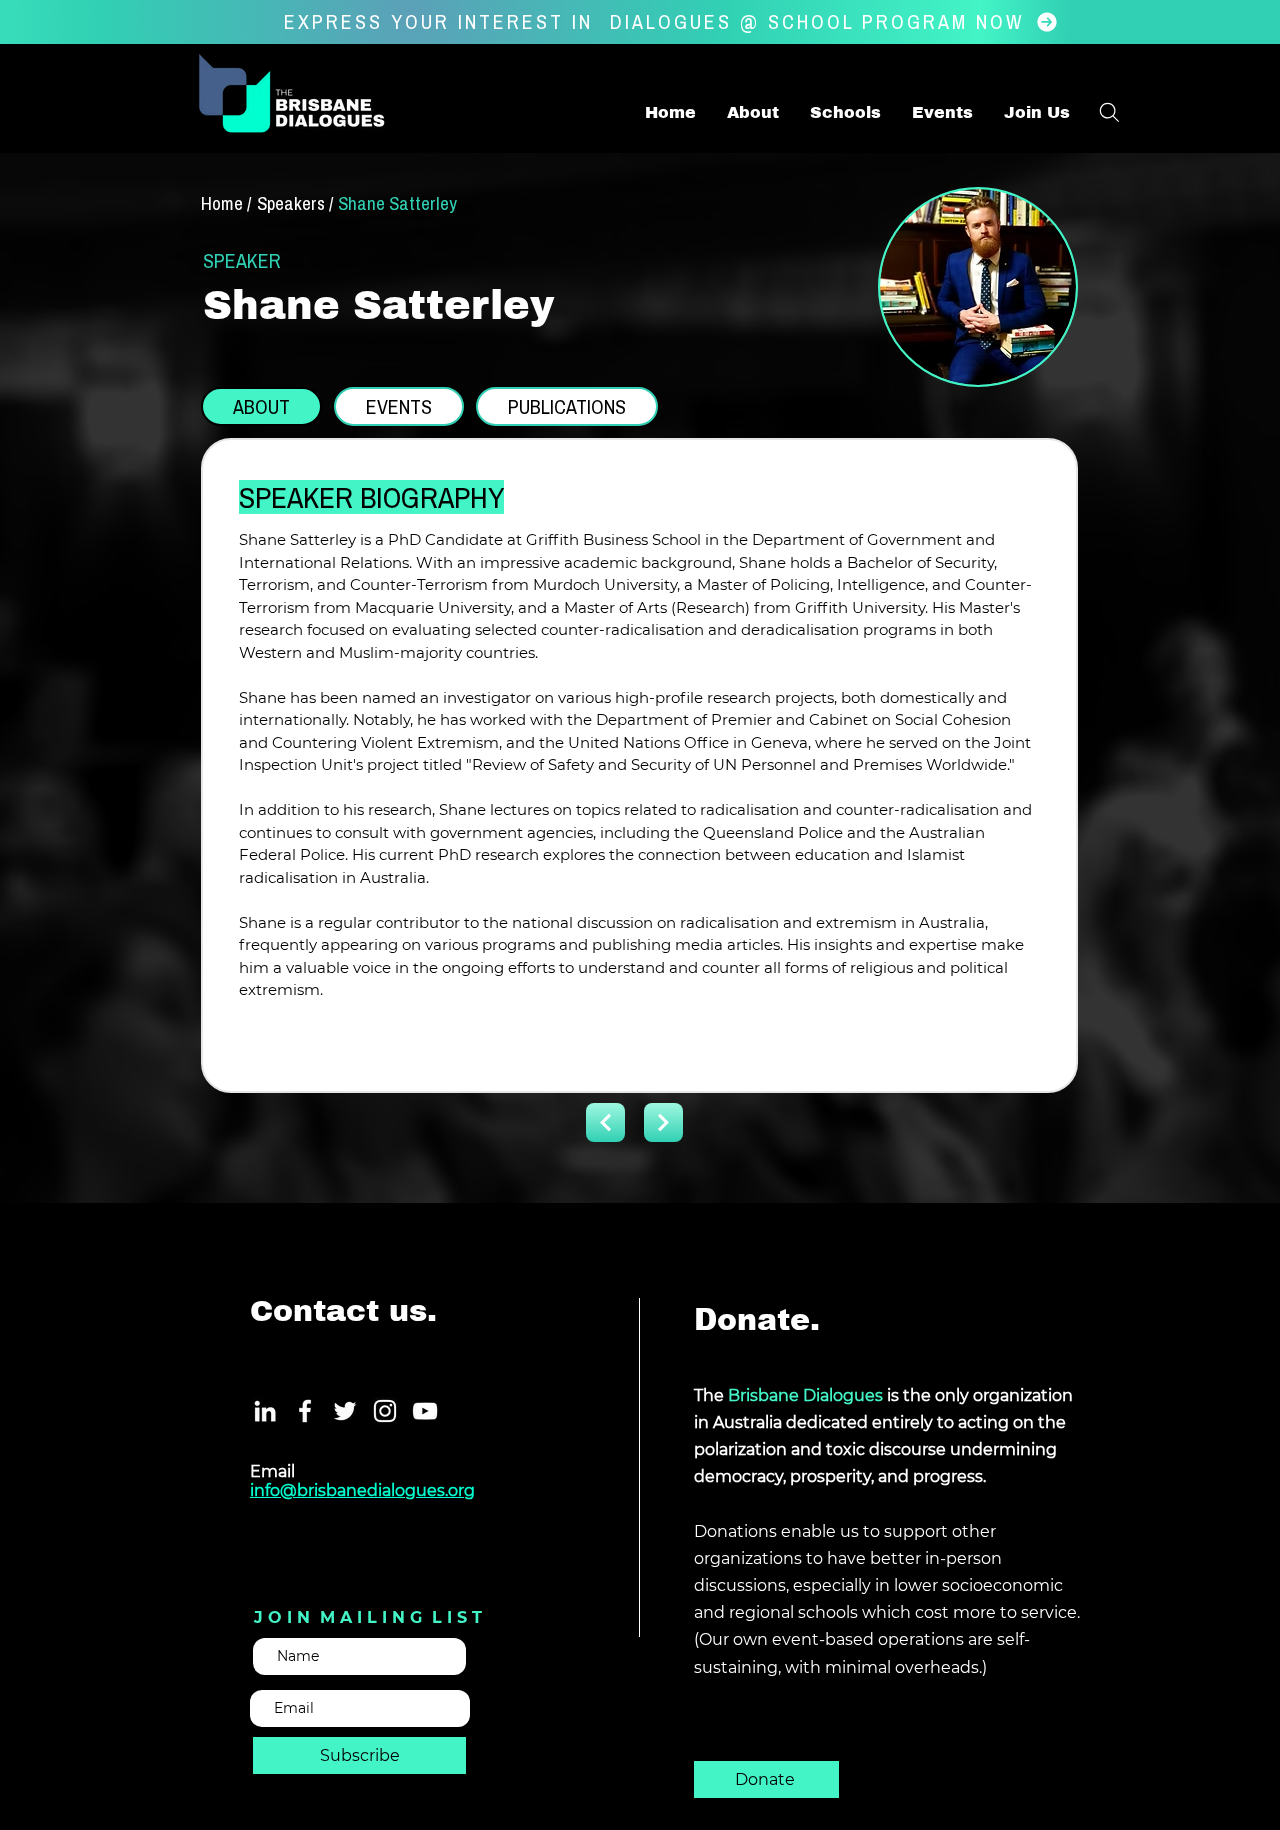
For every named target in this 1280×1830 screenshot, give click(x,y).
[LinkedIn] (265, 1411)
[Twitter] (345, 1411)
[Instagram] (385, 1411)
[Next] (605, 1122)
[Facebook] (305, 1411)
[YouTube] (425, 1411)
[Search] (1109, 112)
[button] (1036, 112)
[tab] (261, 406)
